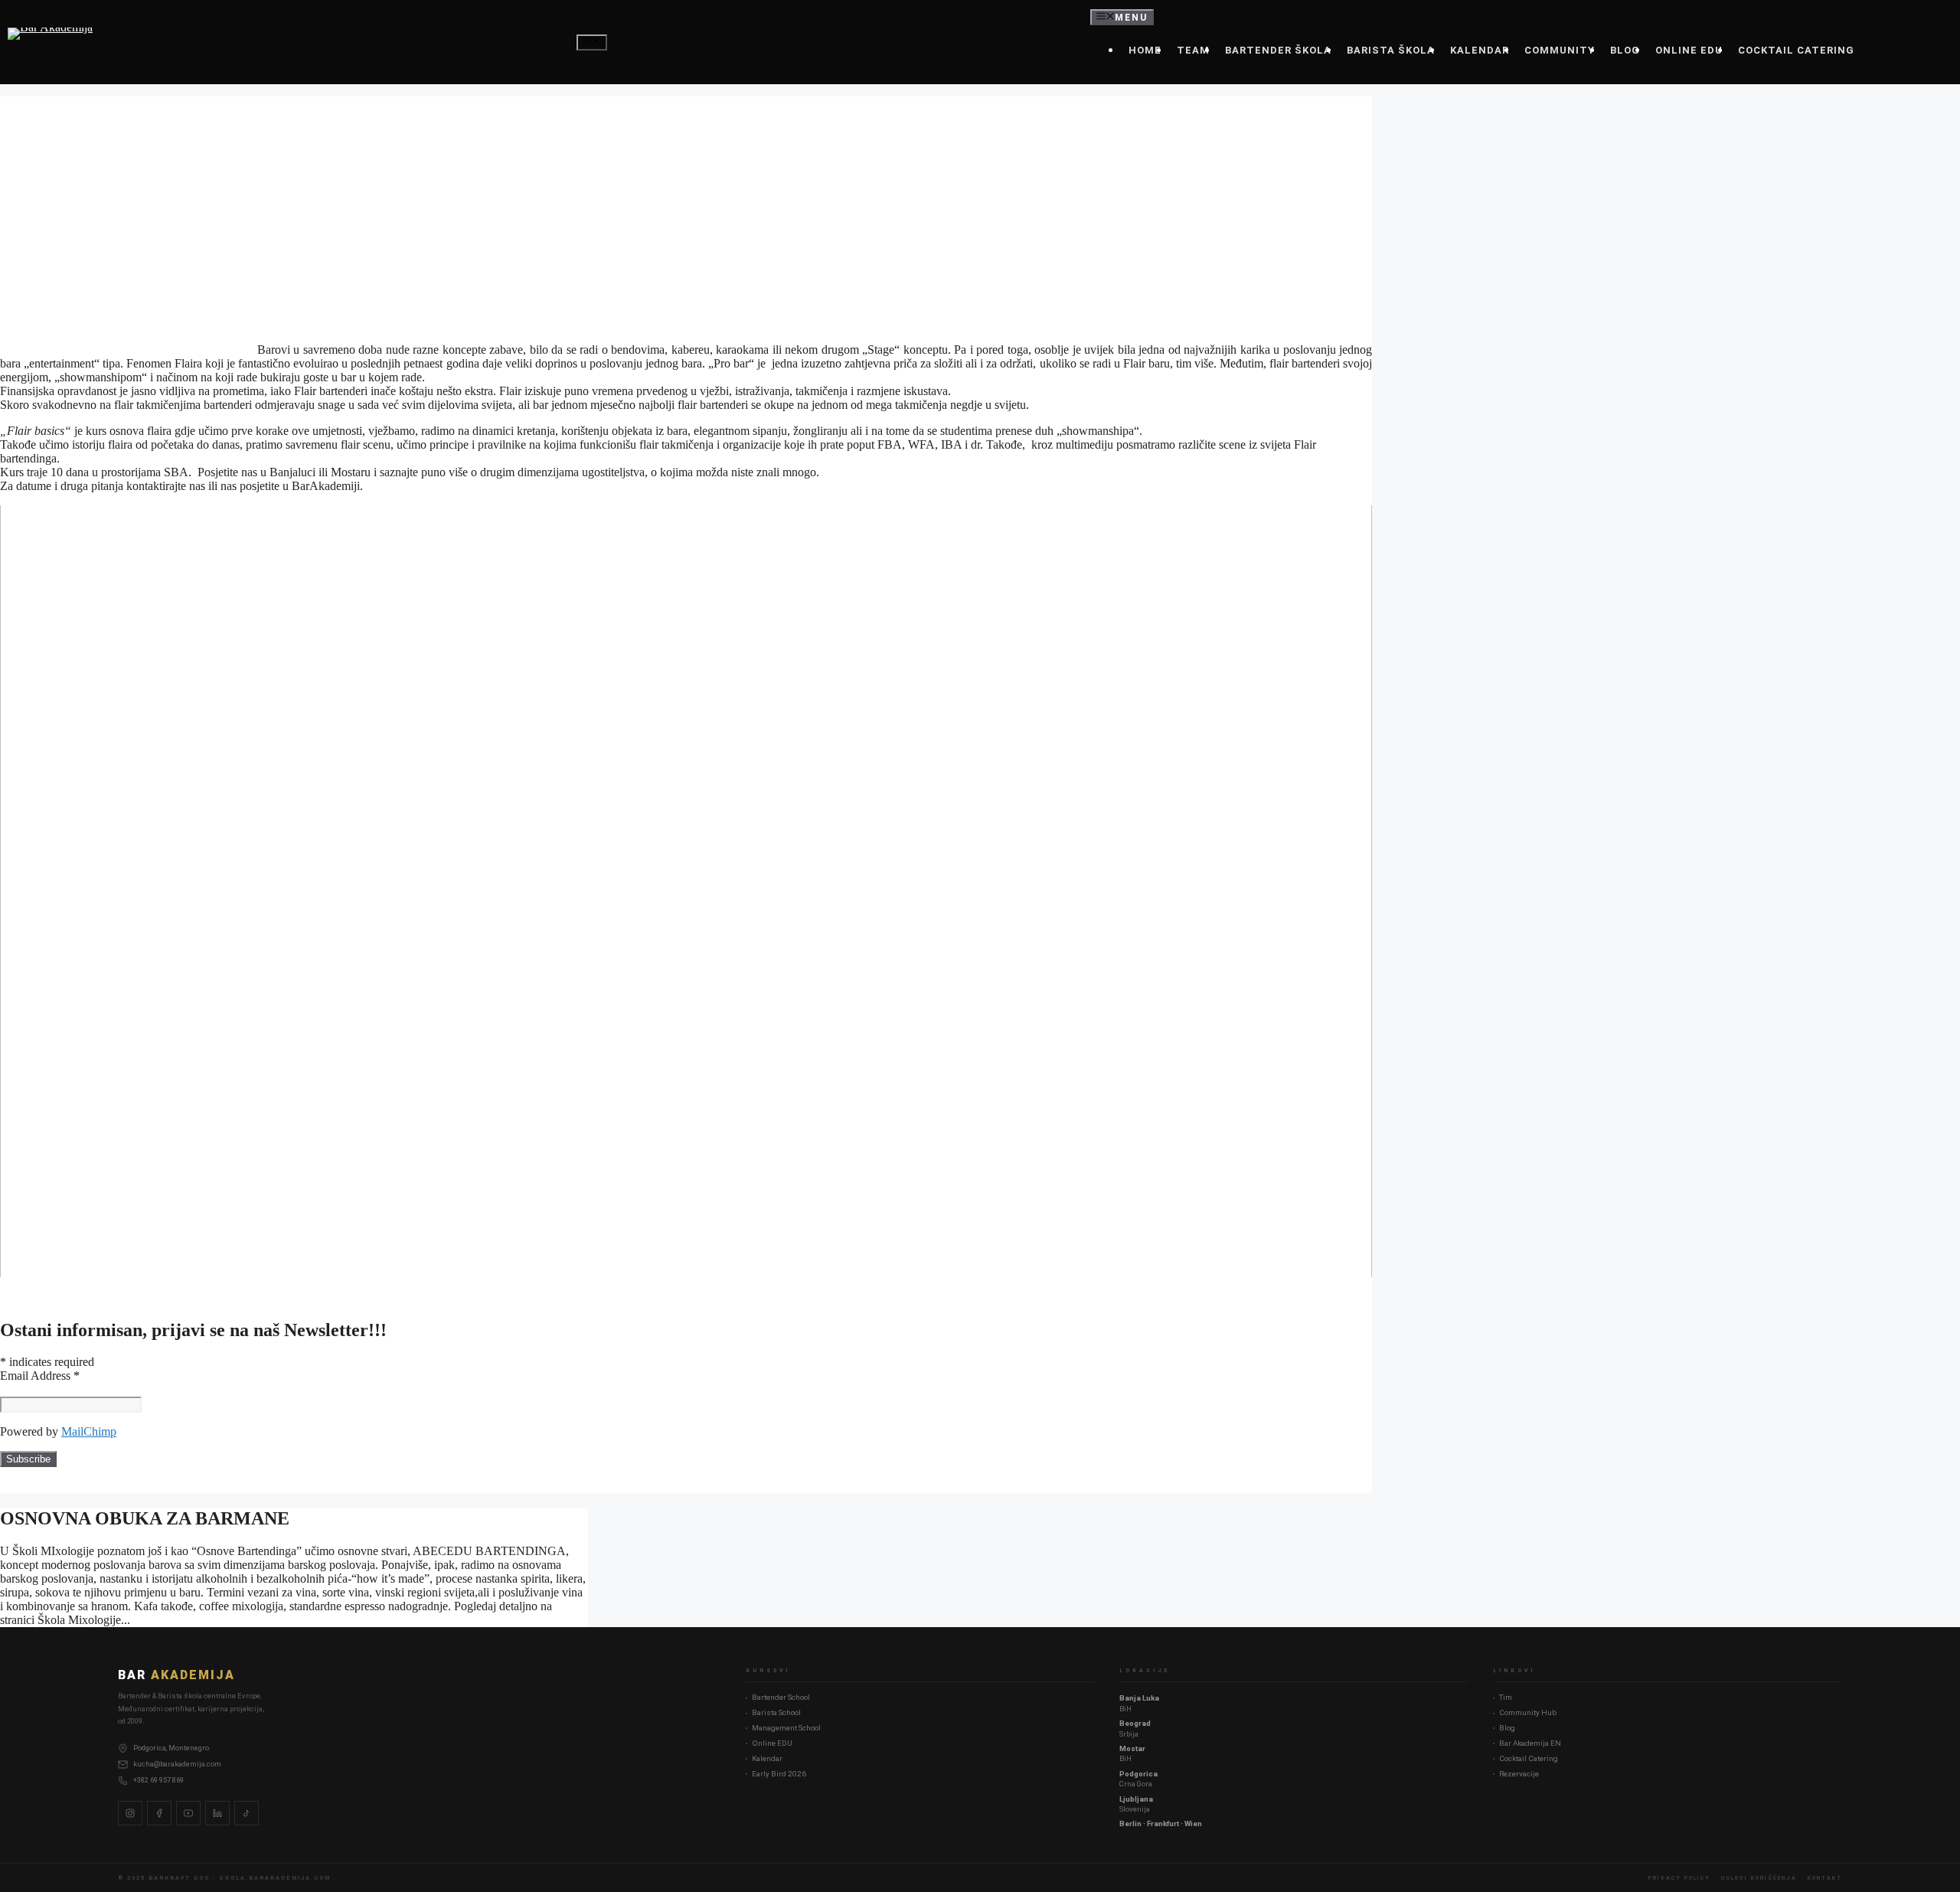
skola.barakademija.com (275, 1878)
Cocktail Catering (1529, 1758)
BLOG (1625, 50)
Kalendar (767, 1758)
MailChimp (89, 1431)
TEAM (1193, 50)
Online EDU (772, 1743)
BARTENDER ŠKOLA (1278, 50)
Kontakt (1825, 1878)
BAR (176, 1675)
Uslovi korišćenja (1759, 1878)
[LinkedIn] (217, 1813)
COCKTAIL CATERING (1796, 50)
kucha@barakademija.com (177, 1764)
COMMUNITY (1560, 50)
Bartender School (781, 1697)
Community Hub (1528, 1712)
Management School (786, 1728)
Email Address (40, 1376)
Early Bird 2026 (779, 1774)
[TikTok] (247, 1813)
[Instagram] (130, 1813)
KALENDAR (1480, 50)
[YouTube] (188, 1813)
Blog (1507, 1728)
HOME (1145, 50)
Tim (1506, 1697)
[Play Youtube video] (686, 891)
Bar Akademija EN (1530, 1743)
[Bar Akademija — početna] (50, 42)
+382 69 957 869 (158, 1780)
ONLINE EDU (1689, 50)
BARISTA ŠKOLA (1391, 50)
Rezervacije (1519, 1774)
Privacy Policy (1679, 1878)
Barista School (776, 1712)
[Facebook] (159, 1813)
